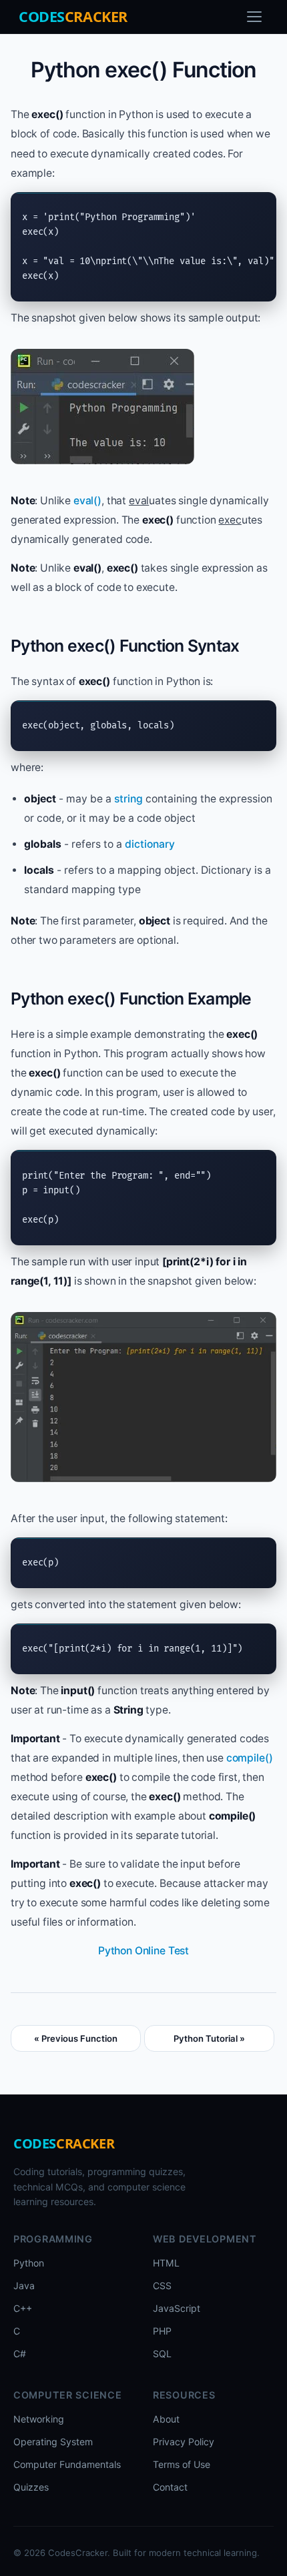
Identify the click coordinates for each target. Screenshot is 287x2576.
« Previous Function (76, 2038)
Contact (170, 2487)
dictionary (150, 844)
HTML (166, 2263)
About (166, 2419)
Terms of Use (182, 2464)
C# (20, 2354)
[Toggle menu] (254, 17)
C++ (23, 2308)
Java (24, 2286)
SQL (162, 2354)
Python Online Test (143, 1951)
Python (29, 2263)
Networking (39, 2419)
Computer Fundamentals (67, 2464)
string (128, 799)
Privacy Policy (184, 2442)
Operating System (53, 2442)
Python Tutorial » (209, 2038)
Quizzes (31, 2487)
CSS (162, 2286)
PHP (162, 2331)
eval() (87, 501)
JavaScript (177, 2308)
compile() (250, 1758)
